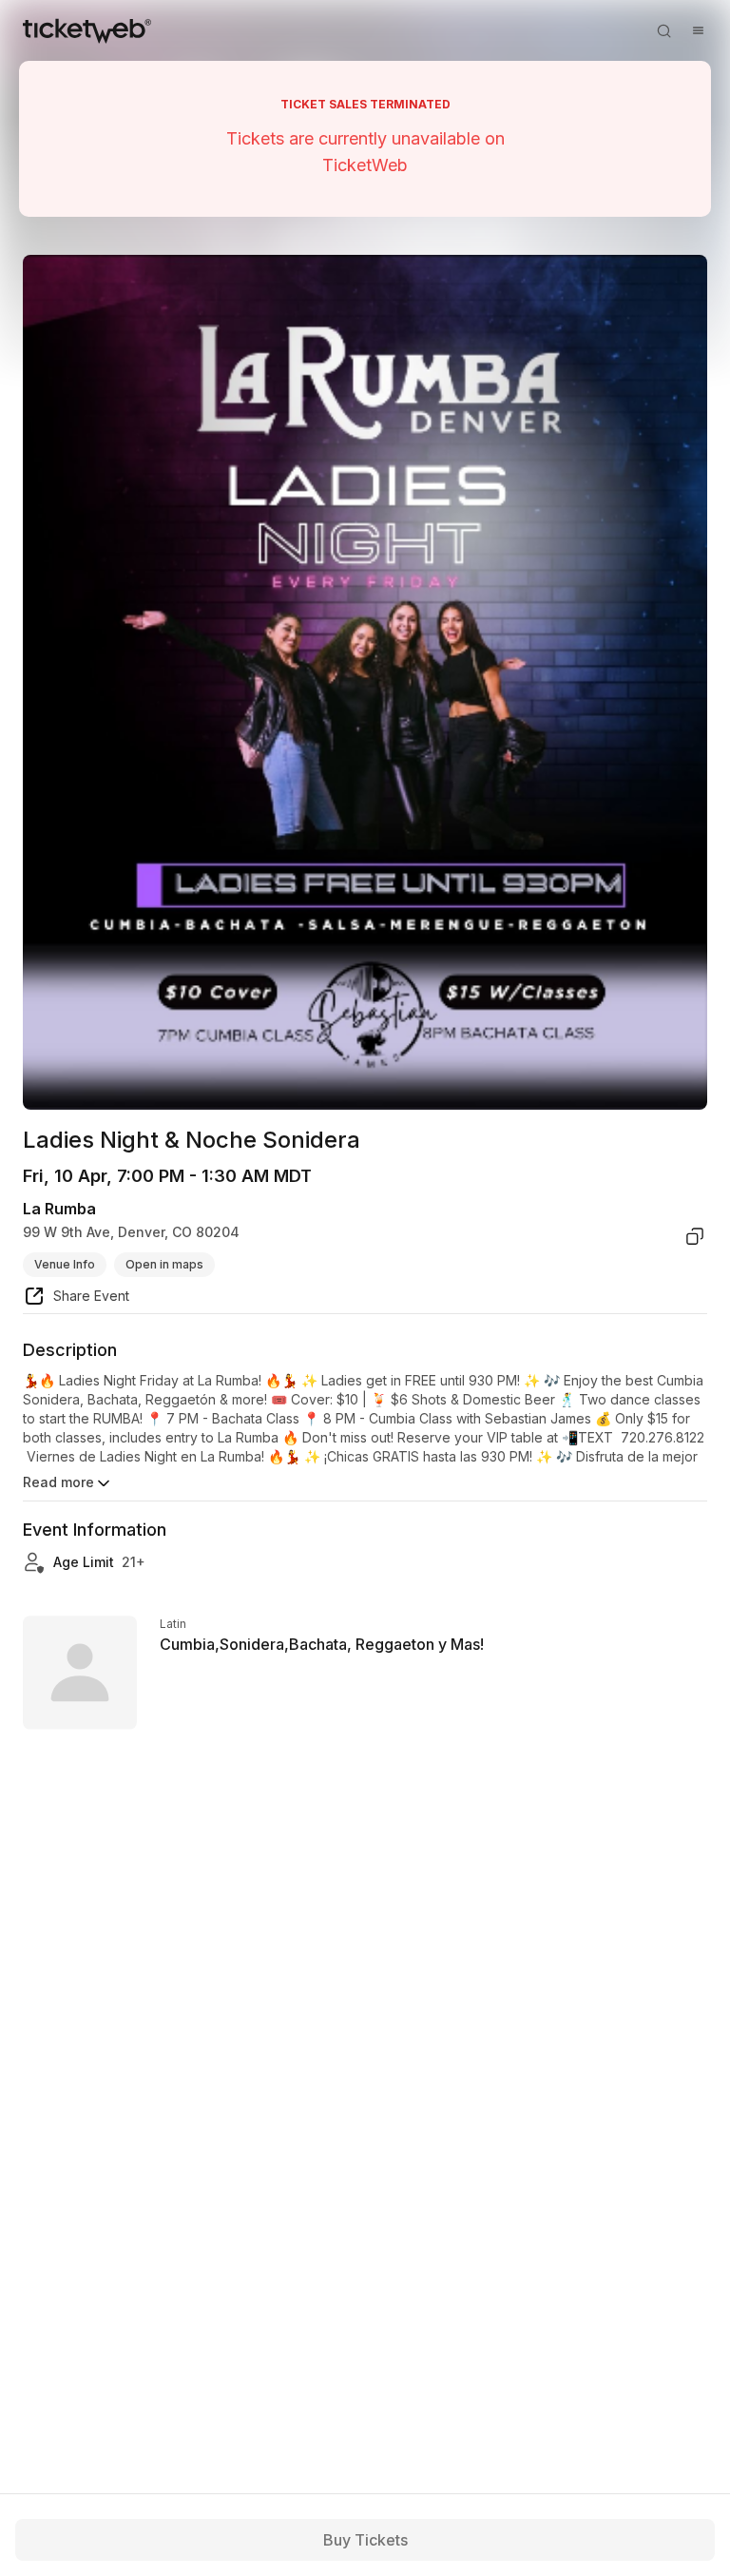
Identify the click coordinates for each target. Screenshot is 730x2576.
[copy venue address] (695, 1236)
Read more (58, 1482)
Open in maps (164, 1264)
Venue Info (65, 1264)
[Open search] (663, 30)
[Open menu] (698, 30)
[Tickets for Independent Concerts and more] (87, 30)
